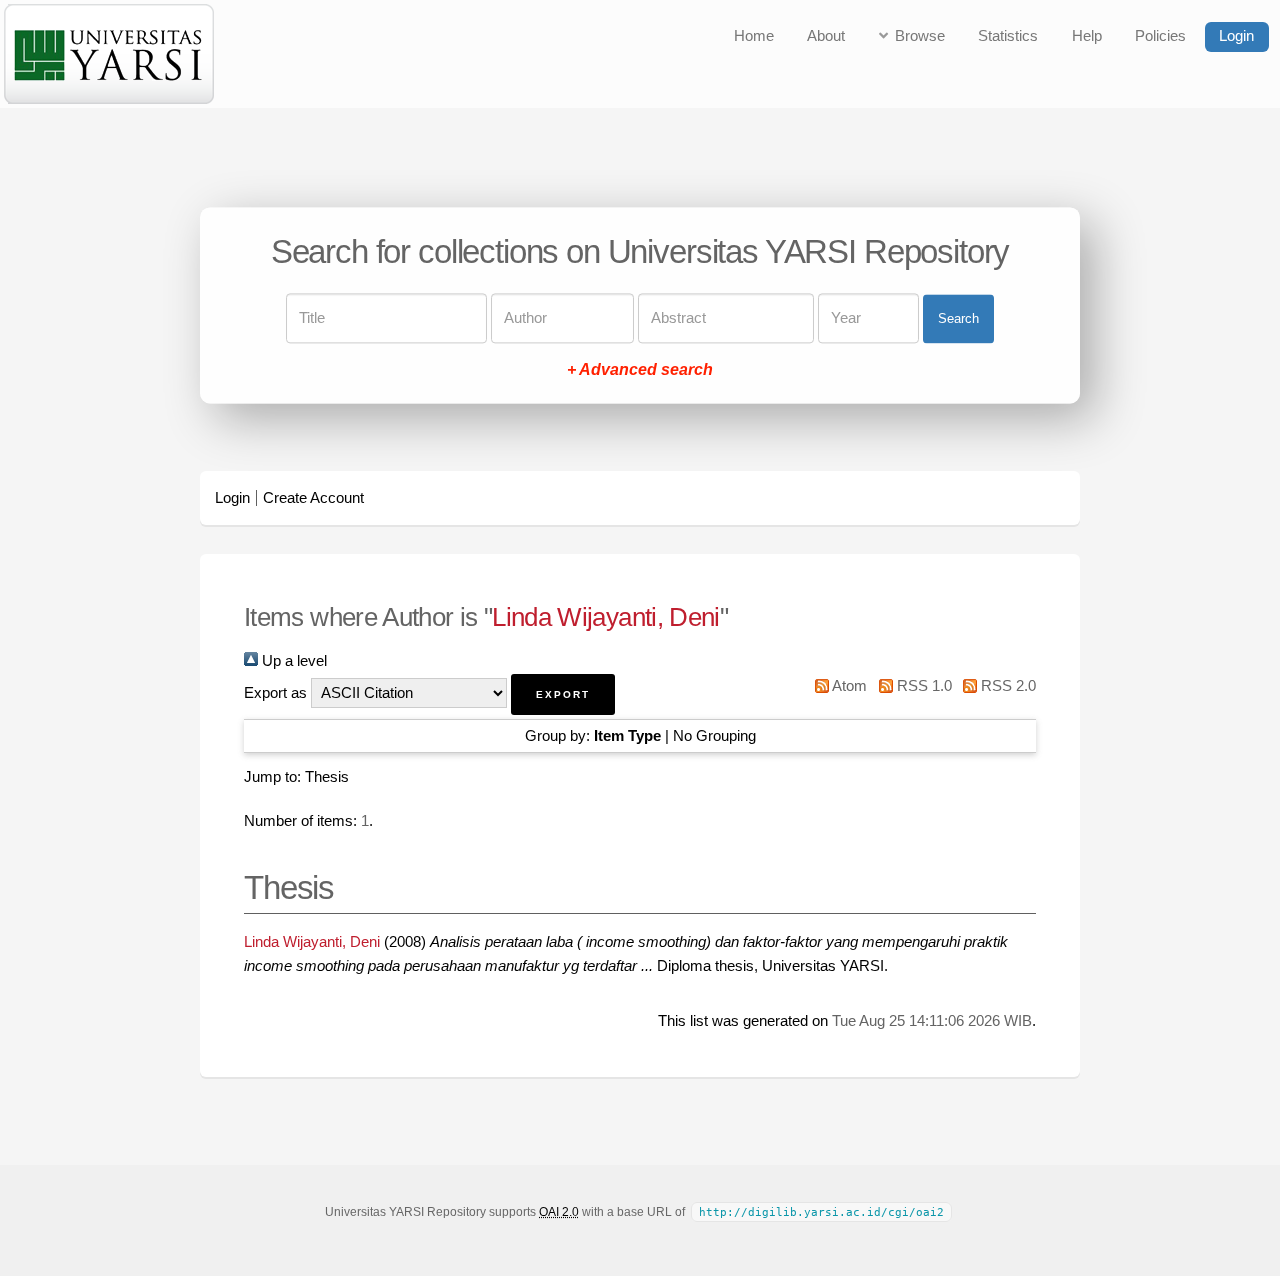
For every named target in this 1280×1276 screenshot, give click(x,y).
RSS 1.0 (922, 686)
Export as (275, 693)
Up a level (292, 661)
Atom (848, 686)
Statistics (1008, 36)
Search (958, 318)
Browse (920, 36)
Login (1236, 36)
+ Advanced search (640, 370)
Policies (1160, 36)
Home (754, 36)
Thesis (327, 777)
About (826, 36)
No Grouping (714, 736)
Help (1087, 36)
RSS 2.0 (1006, 686)
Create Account (313, 498)
